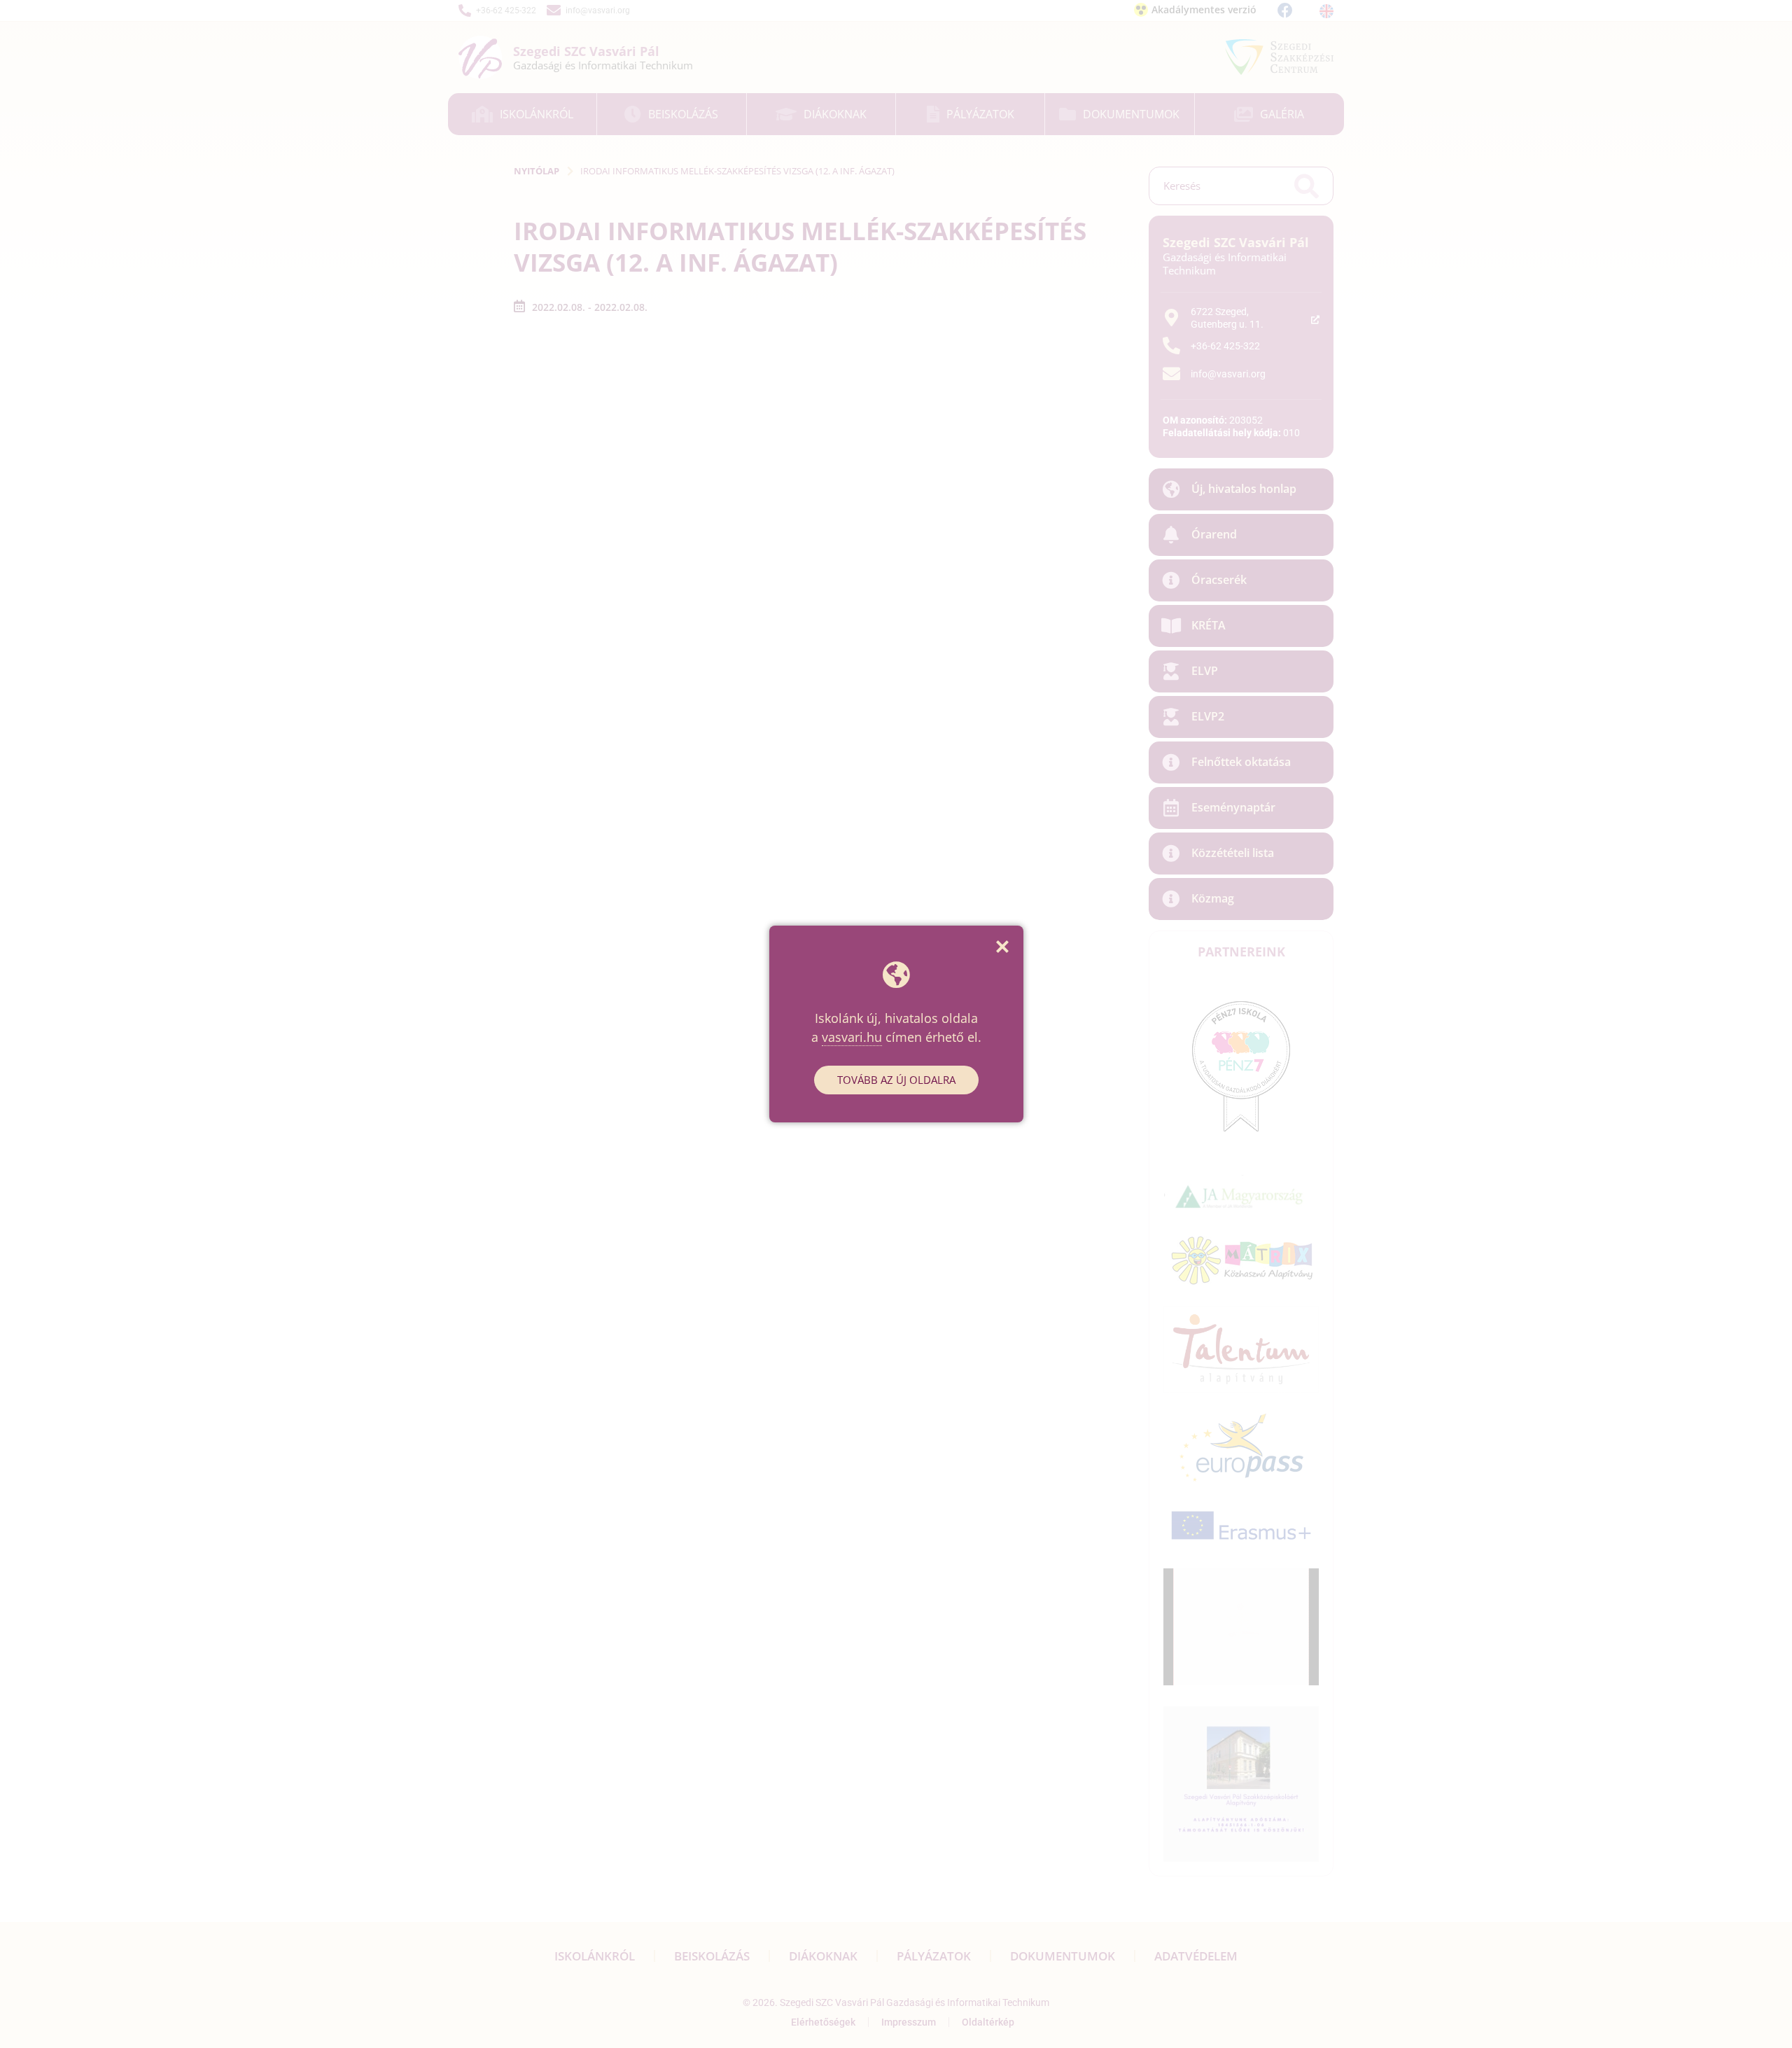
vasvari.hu (852, 1037)
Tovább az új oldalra (896, 1080)
